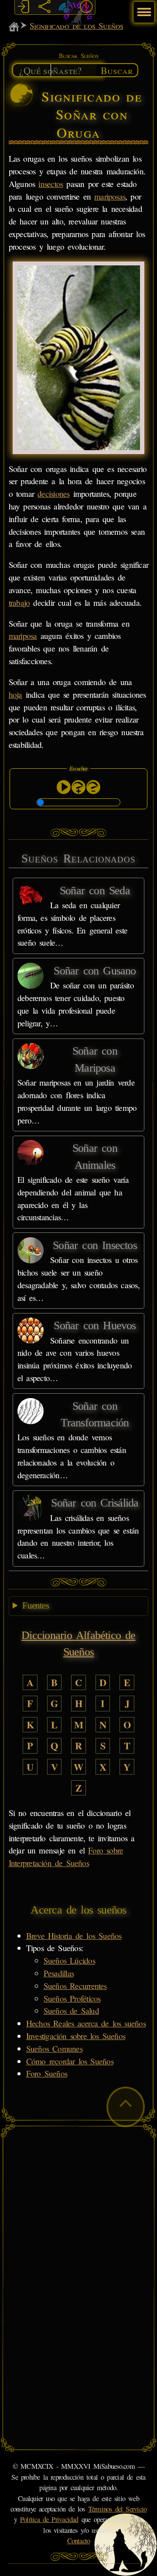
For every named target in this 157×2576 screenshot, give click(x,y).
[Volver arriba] (126, 2107)
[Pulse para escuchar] (64, 787)
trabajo (19, 602)
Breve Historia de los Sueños (74, 1936)
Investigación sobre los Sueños (76, 2036)
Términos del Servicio (118, 2509)
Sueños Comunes (54, 2048)
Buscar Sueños (78, 56)
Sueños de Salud (71, 2011)
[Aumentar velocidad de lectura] (78, 787)
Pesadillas (59, 1973)
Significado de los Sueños (76, 25)
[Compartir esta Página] (44, 7)
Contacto (79, 2541)
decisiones (53, 494)
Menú (143, 8)
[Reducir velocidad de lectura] (93, 787)
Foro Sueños (47, 2073)
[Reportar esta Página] (86, 7)
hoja (15, 694)
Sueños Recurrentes (75, 1986)
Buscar (117, 70)
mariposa (23, 636)
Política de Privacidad (49, 2519)
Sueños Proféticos (72, 1998)
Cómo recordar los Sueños (70, 2061)
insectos (51, 184)
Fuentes (36, 1605)
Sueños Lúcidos (69, 1960)
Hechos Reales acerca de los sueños (86, 2023)
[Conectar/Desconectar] (24, 7)
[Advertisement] (78, 2209)
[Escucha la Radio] (65, 7)
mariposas (110, 196)
